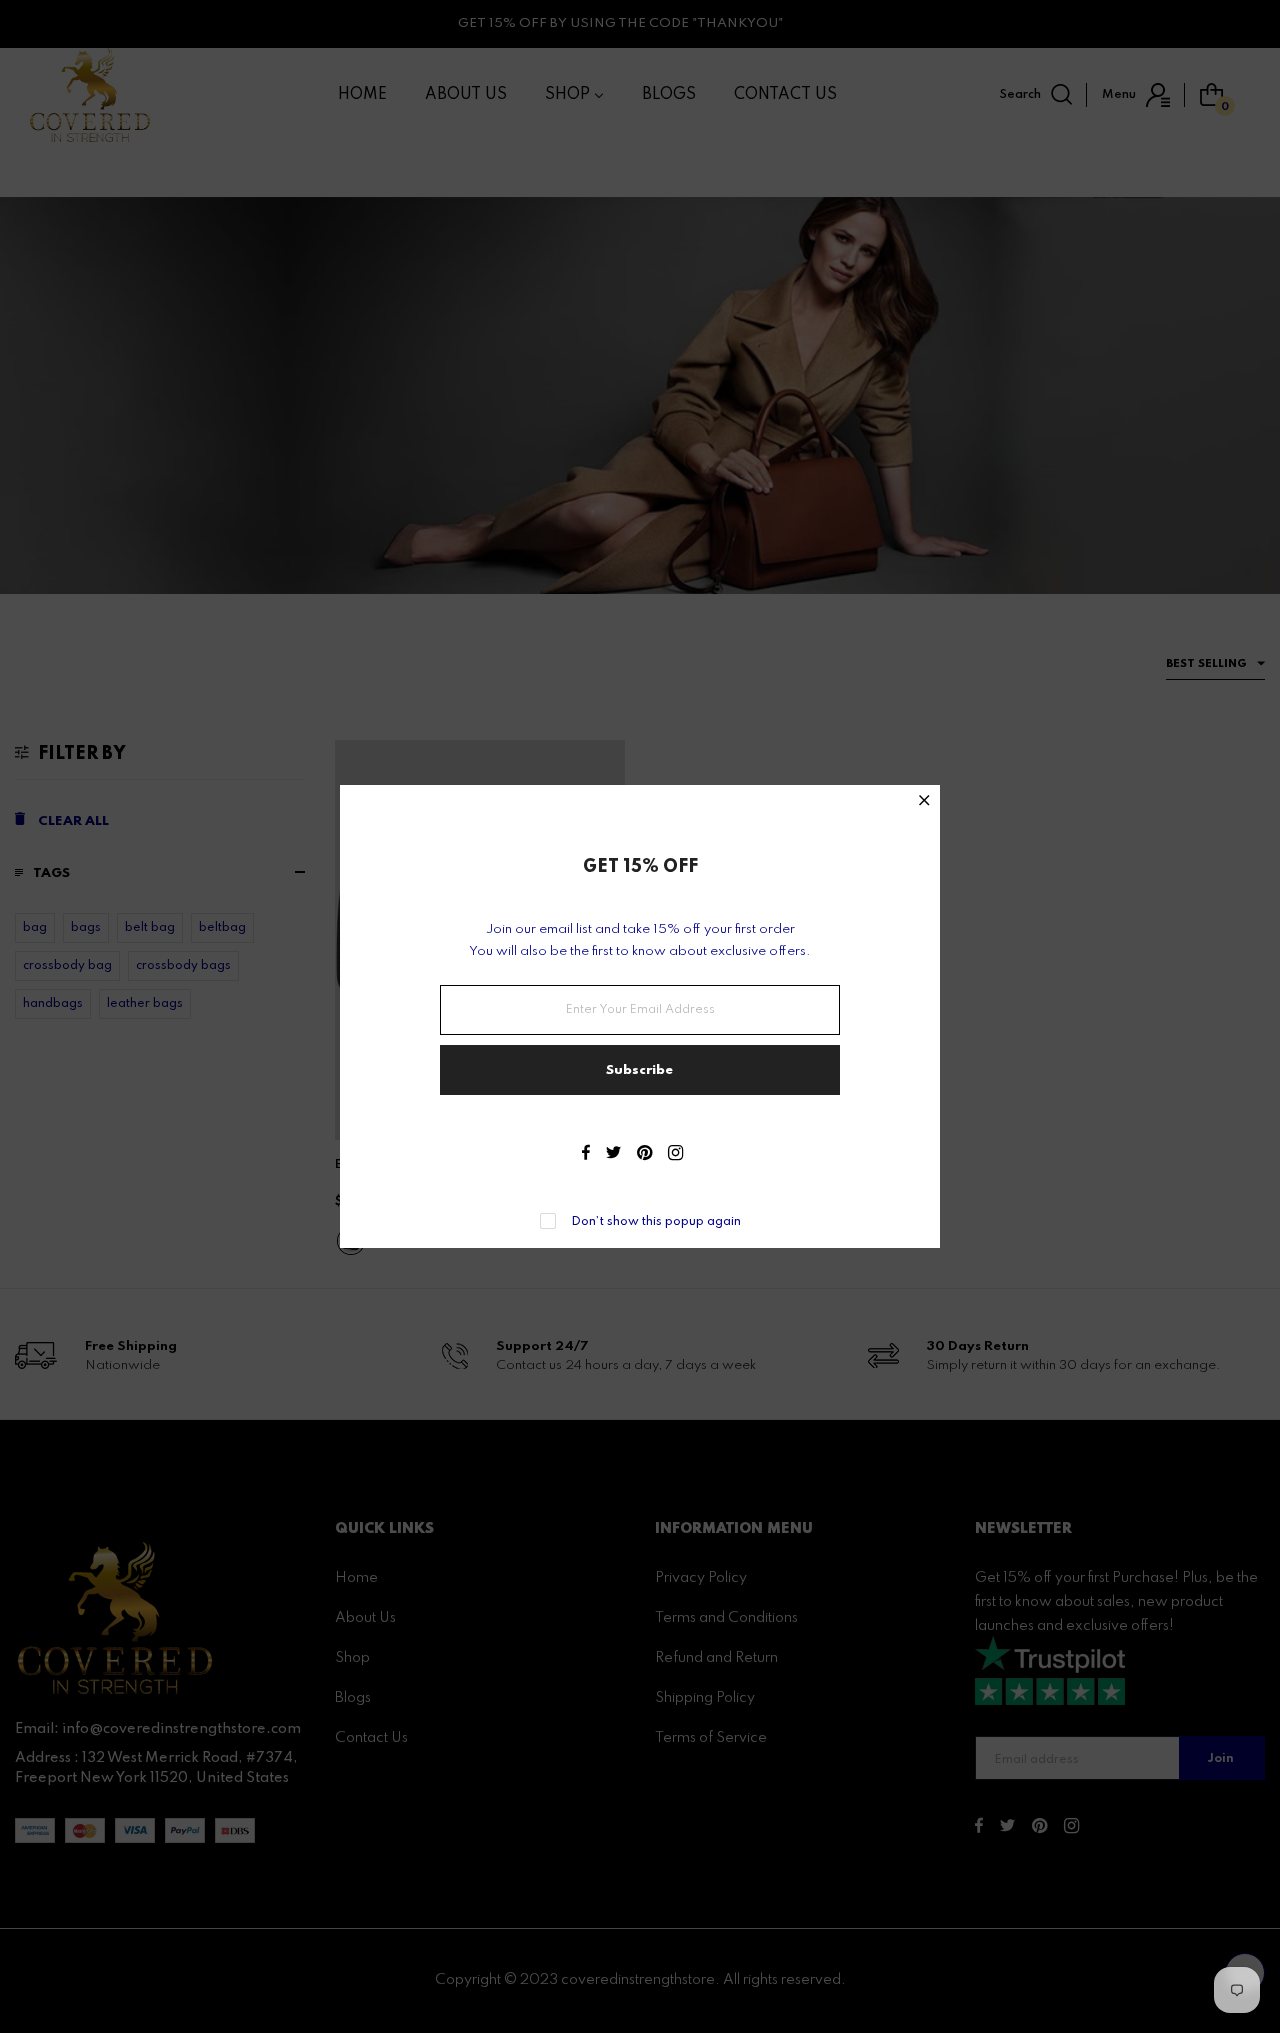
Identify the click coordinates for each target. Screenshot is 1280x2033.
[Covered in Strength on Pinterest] (644, 1155)
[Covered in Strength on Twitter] (613, 1155)
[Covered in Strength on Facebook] (586, 1155)
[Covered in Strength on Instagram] (675, 1155)
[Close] (924, 802)
